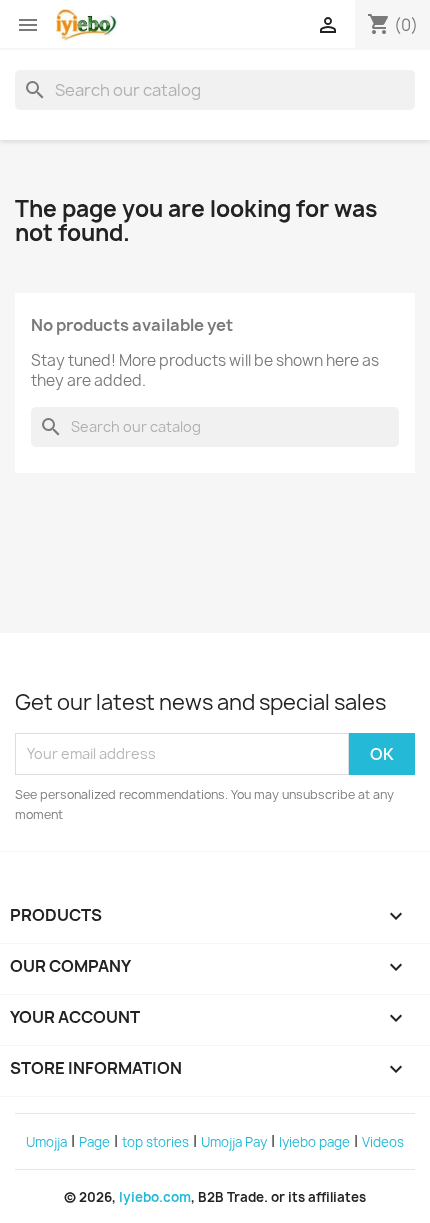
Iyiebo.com (155, 1197)
